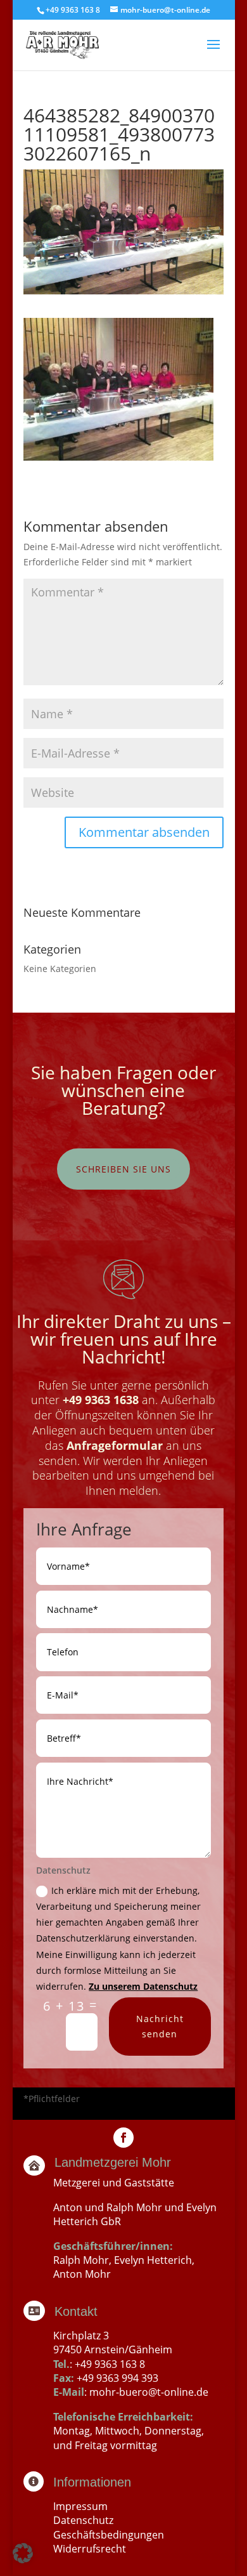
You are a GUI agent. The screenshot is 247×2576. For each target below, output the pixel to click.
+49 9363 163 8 (110, 2364)
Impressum (80, 2506)
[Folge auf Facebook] (123, 2138)
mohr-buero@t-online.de (149, 2392)
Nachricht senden (160, 2026)
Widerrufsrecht (90, 2549)
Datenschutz (83, 2520)
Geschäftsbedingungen (109, 2535)
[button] (23, 2553)
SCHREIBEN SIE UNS (123, 1169)
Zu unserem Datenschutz (143, 1986)
